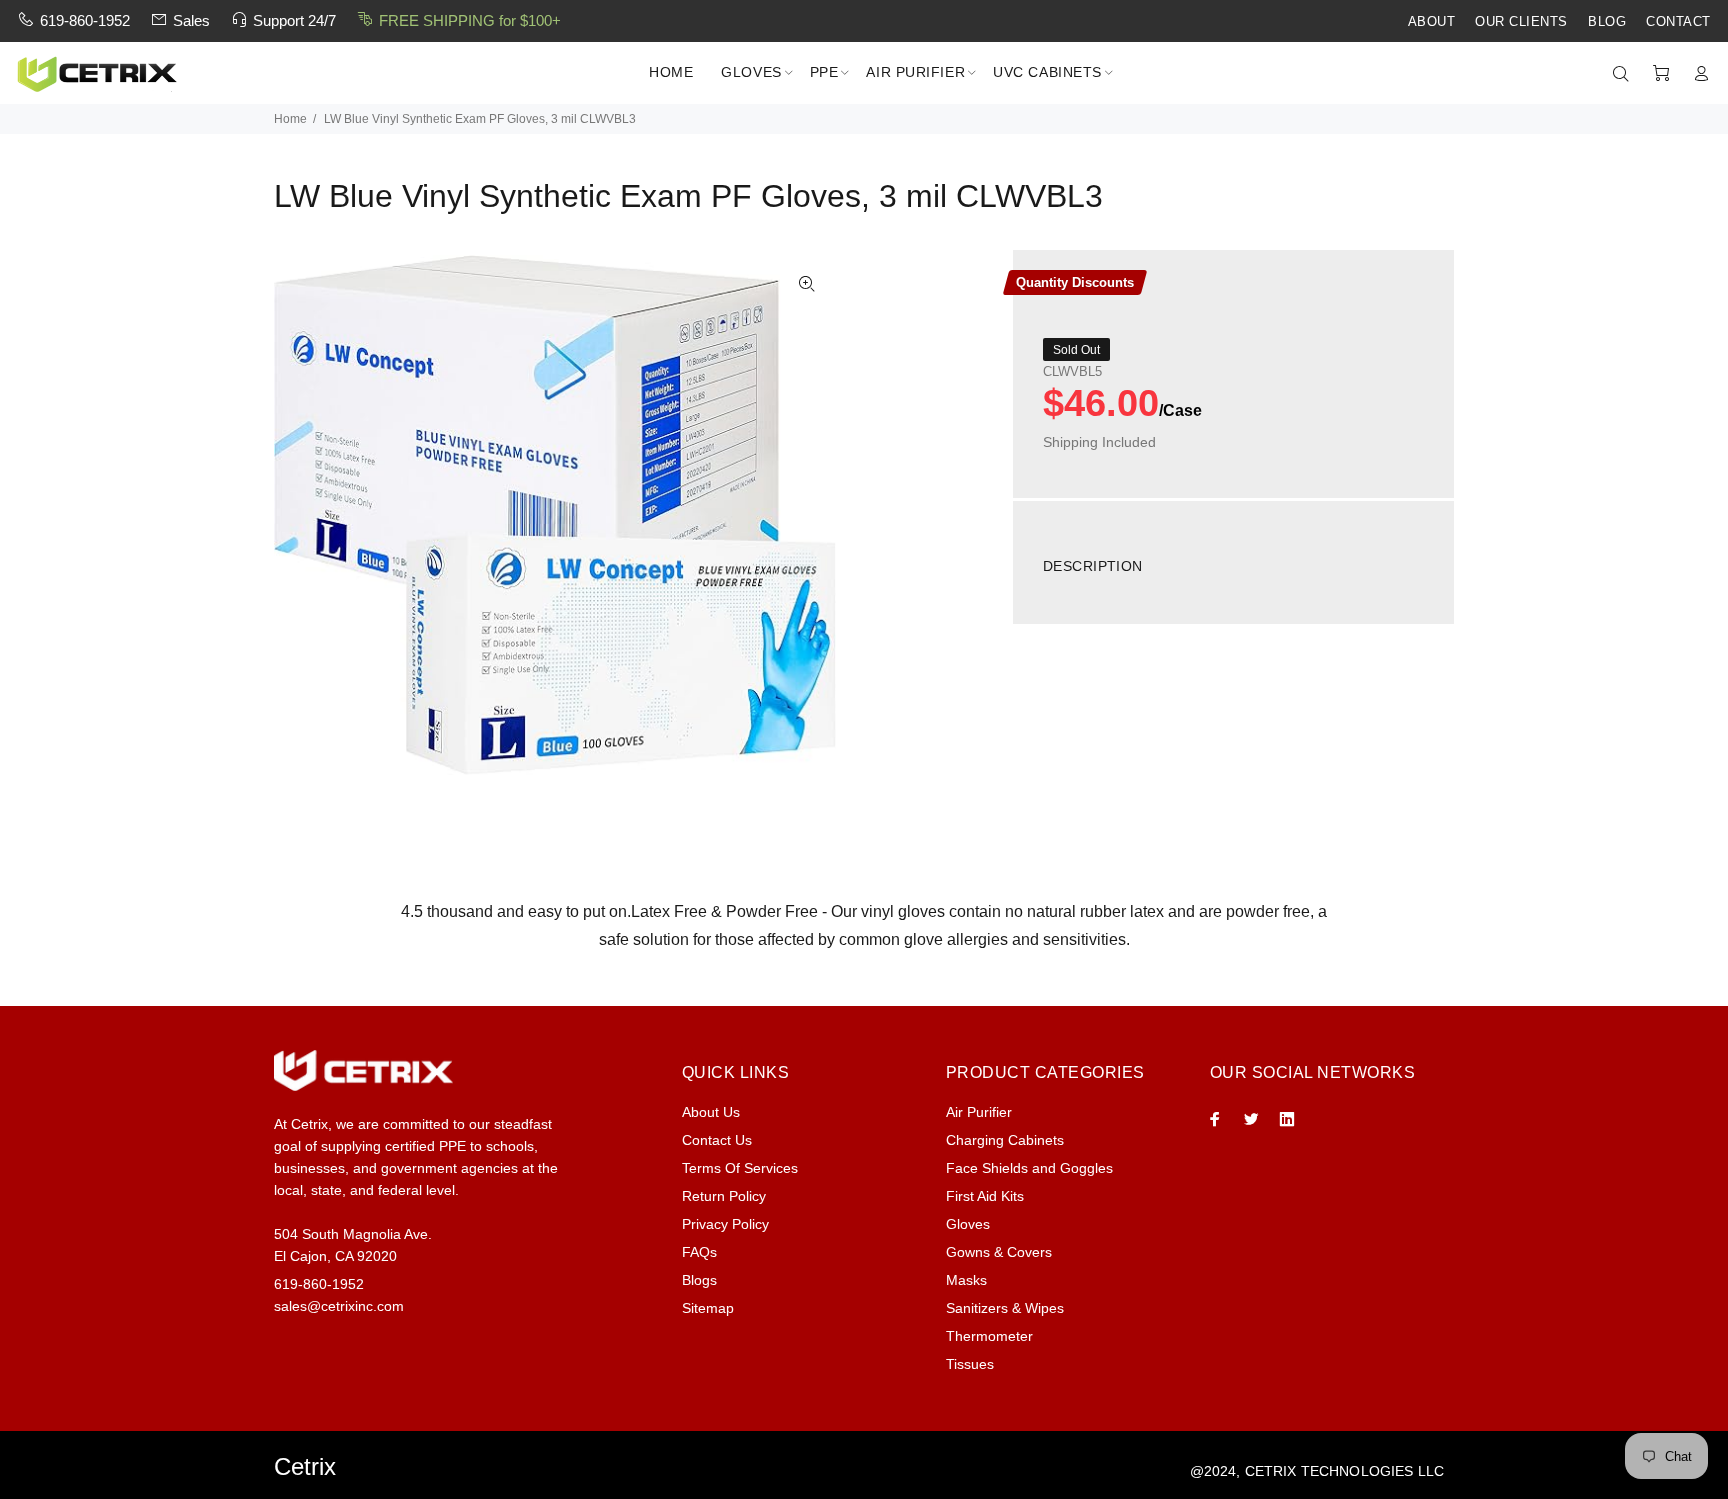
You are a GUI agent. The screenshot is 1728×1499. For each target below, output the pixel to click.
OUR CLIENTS (1521, 22)
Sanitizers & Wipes (1005, 1308)
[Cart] (1661, 74)
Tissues (970, 1364)
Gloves (968, 1224)
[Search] (1625, 74)
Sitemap (708, 1308)
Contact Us (717, 1140)
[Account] (1697, 74)
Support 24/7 (294, 20)
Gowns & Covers (999, 1252)
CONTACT (1678, 22)
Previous (303, 515)
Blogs (699, 1280)
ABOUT (1432, 22)
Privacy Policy (725, 1224)
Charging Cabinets (1005, 1140)
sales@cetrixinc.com (339, 1306)
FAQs (699, 1252)
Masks (966, 1280)
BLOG (1607, 22)
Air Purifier (979, 1112)
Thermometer (989, 1336)
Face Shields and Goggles (1029, 1168)
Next (807, 515)
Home (290, 119)
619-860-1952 (85, 20)
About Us (711, 1112)
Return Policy (724, 1196)
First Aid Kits (985, 1196)
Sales (191, 20)
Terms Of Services (740, 1168)
